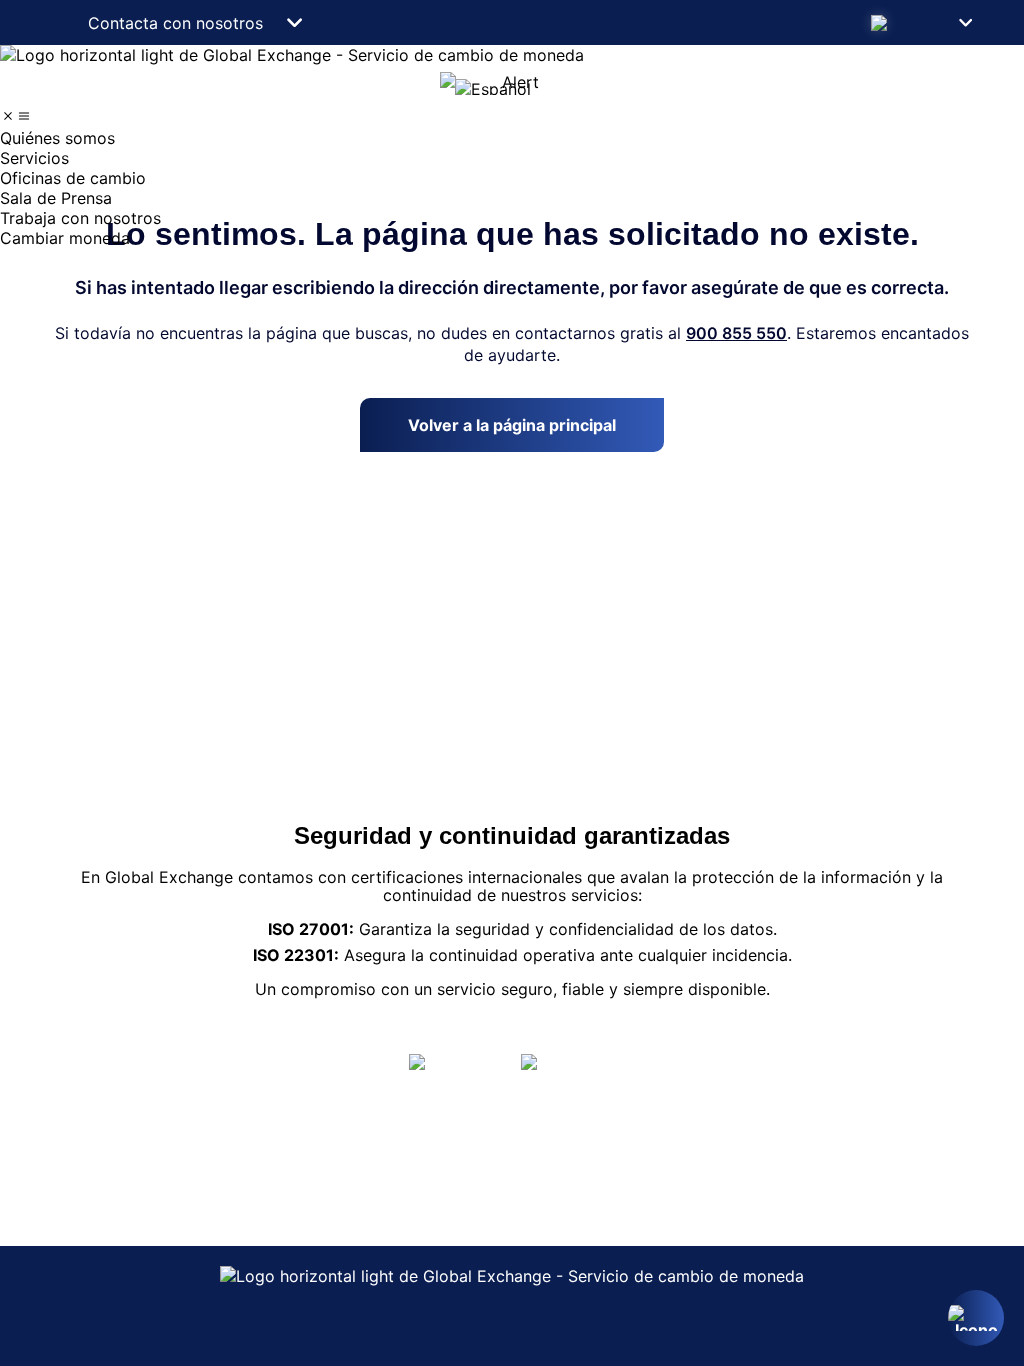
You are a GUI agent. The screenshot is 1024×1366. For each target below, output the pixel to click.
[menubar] (512, 178)
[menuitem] (512, 138)
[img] (8, 116)
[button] (919, 22)
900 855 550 (736, 333)
